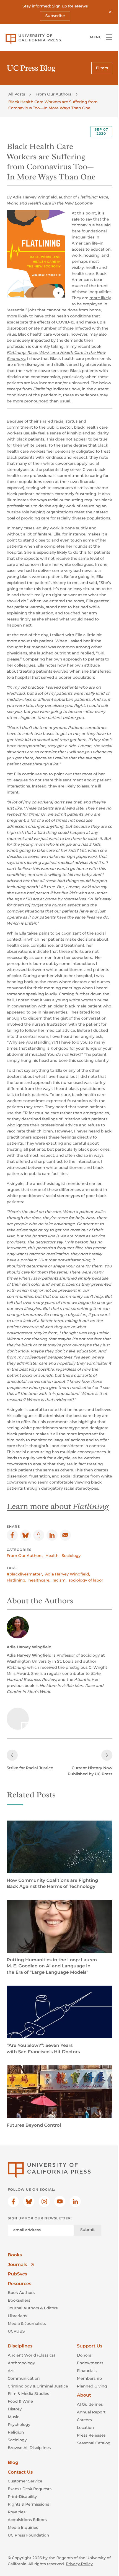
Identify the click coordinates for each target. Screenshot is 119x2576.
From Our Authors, (25, 1556)
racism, (59, 1580)
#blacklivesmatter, (25, 1574)
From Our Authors (53, 94)
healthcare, (39, 1580)
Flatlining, (16, 1580)
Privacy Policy (79, 2564)
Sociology (71, 1556)
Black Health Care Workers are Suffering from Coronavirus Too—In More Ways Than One (53, 105)
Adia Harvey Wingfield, (68, 1574)
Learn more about (58, 1506)
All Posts (17, 94)
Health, (52, 1556)
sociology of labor (86, 1580)
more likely (100, 298)
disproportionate (23, 328)
